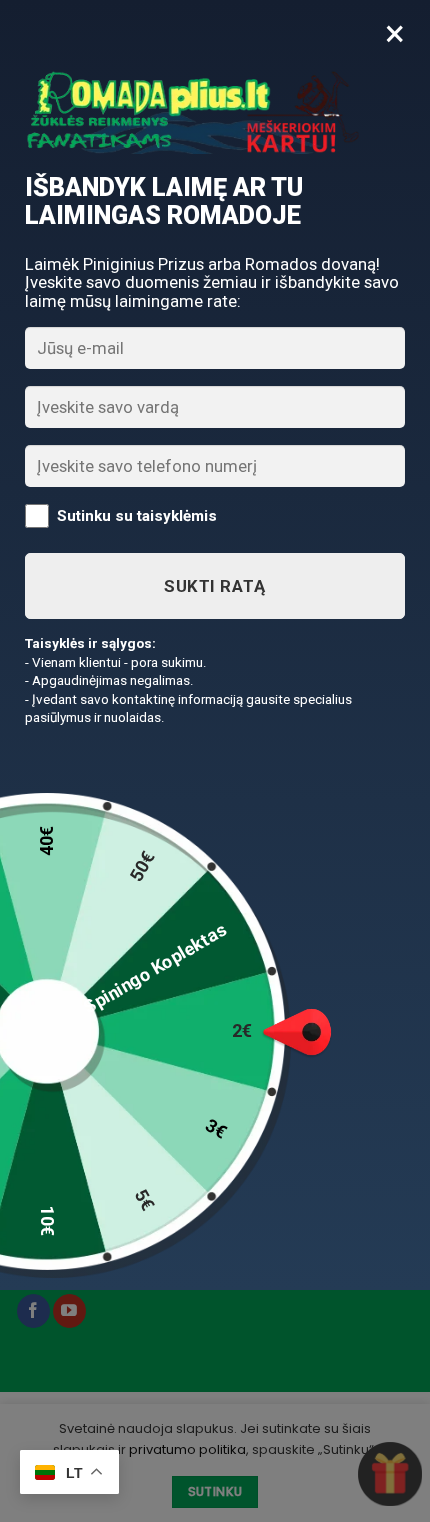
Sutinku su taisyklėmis (137, 515)
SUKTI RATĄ (214, 586)
